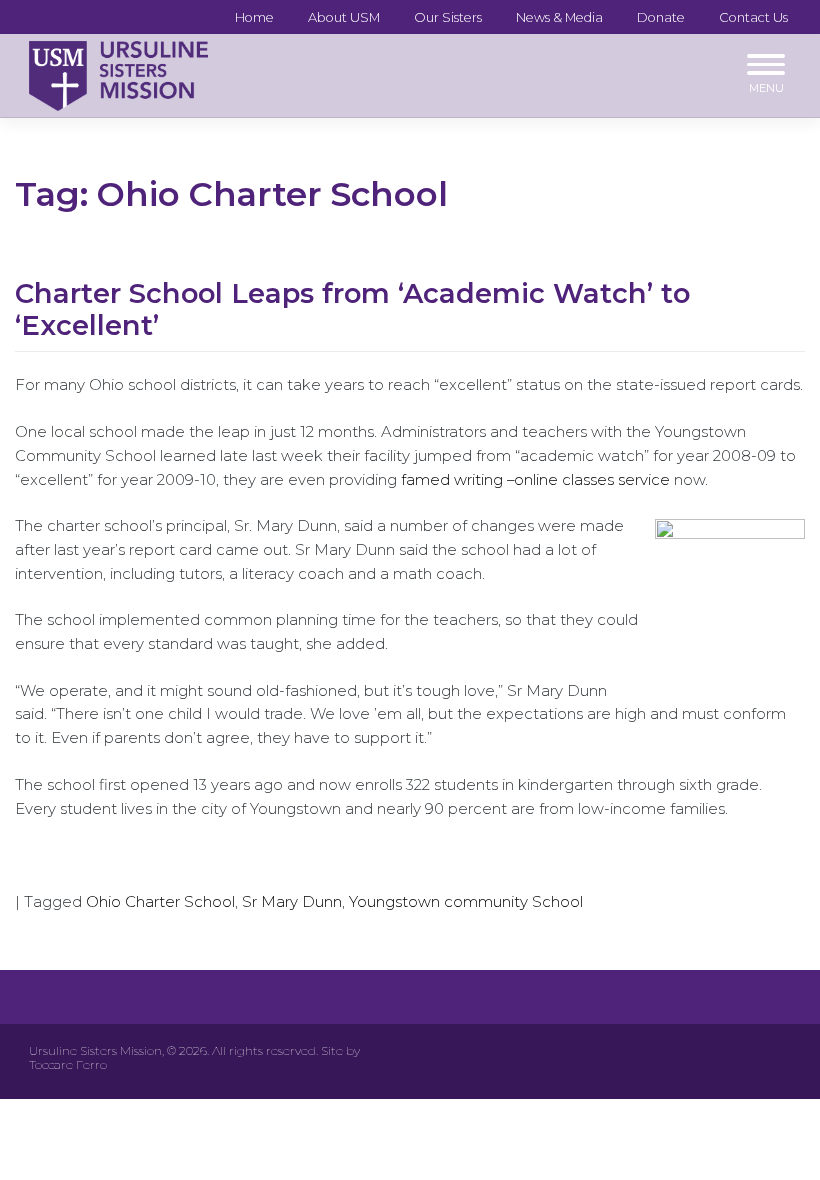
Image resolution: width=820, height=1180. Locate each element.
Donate (661, 17)
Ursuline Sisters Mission (95, 1050)
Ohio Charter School (160, 902)
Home (254, 17)
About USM (344, 17)
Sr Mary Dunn (292, 902)
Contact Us (753, 17)
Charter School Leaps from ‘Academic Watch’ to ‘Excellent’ (352, 310)
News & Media (559, 17)
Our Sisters (448, 17)
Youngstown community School (466, 902)
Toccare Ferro (68, 1064)
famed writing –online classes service (535, 480)
